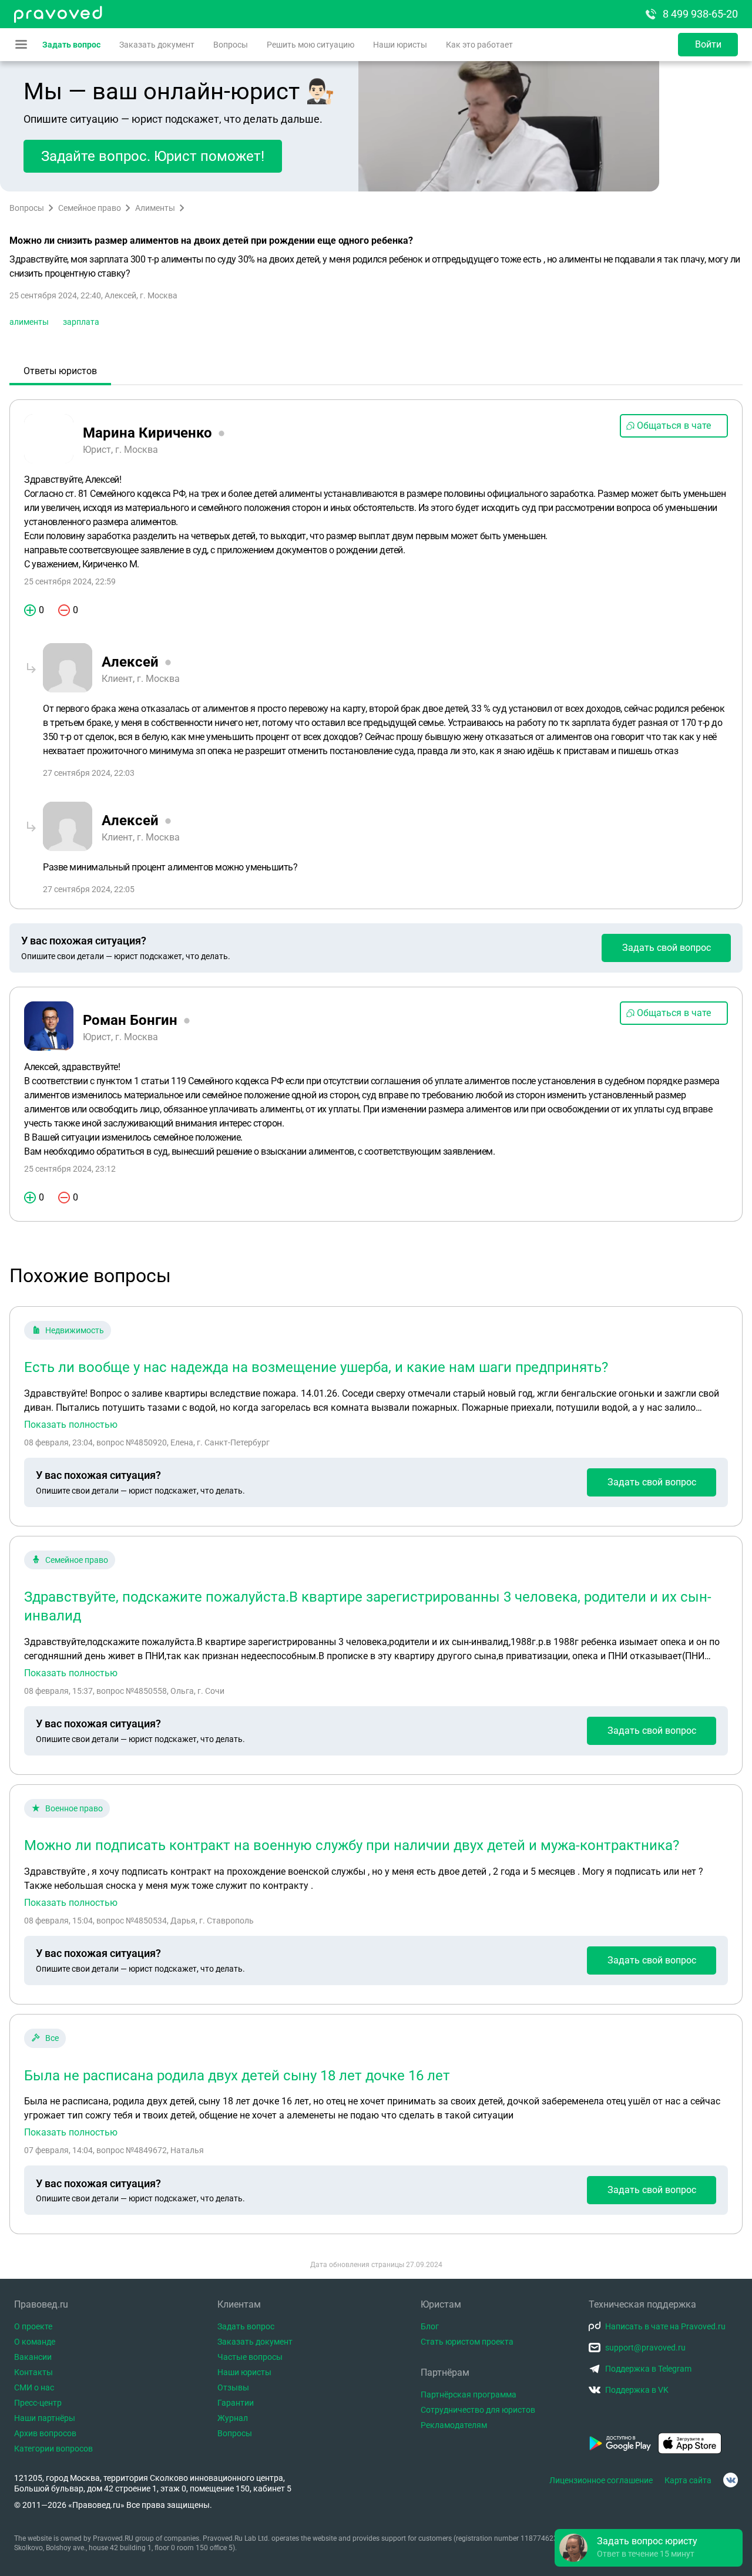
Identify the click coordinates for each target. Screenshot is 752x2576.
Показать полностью (71, 1425)
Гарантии (236, 2403)
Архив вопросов (45, 2433)
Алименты (155, 208)
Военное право (74, 1808)
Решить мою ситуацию (310, 45)
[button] (649, 2548)
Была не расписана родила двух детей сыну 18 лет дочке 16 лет (237, 2076)
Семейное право (90, 208)
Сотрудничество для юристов (478, 2410)
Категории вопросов (53, 2449)
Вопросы (231, 45)
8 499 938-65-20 (700, 14)
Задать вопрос (71, 45)
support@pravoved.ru (645, 2348)
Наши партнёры (45, 2418)
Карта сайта (688, 2480)
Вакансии (33, 2357)
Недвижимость (75, 1330)
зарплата (81, 322)
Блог (430, 2326)
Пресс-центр (38, 2403)
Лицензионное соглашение (601, 2480)
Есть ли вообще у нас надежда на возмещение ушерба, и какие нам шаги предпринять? (316, 1367)
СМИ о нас (34, 2387)
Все (52, 2038)
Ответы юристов (60, 371)
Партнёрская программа (469, 2395)
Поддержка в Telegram (648, 2369)
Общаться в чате (674, 426)
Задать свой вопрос (667, 948)
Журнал (233, 2418)
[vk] (731, 2480)
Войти (708, 44)
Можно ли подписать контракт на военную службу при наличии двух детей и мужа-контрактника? (352, 1845)
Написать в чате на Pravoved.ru (665, 2326)
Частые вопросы (250, 2357)
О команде (35, 2342)
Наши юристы (400, 45)
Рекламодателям (454, 2425)
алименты (29, 322)
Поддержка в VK (637, 2390)
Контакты (33, 2372)
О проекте (33, 2326)
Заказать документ (157, 45)
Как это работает (479, 45)
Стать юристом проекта (467, 2342)
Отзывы (233, 2387)
